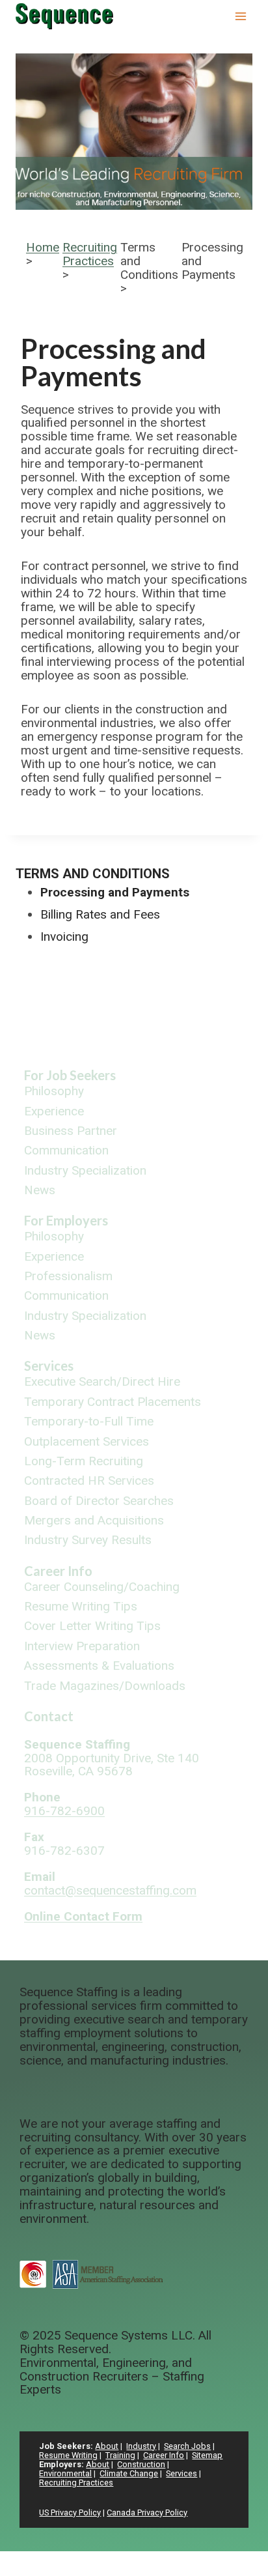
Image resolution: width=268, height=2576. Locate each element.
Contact (49, 1716)
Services (49, 1366)
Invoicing (64, 937)
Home (43, 247)
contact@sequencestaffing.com (110, 1890)
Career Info (58, 1571)
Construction (141, 2464)
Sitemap (207, 2455)
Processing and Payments (115, 892)
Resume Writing (68, 2455)
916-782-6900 (64, 1811)
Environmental (65, 2473)
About (107, 2446)
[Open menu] (240, 16)
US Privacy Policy (70, 2512)
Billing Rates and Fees (100, 914)
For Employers (66, 1220)
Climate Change (129, 2473)
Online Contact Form (83, 1916)
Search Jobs (187, 2446)
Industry (141, 2446)
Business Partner (71, 1131)
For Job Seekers (70, 1075)
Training (120, 2455)
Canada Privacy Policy (147, 2512)
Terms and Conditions (93, 874)
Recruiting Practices (90, 254)
